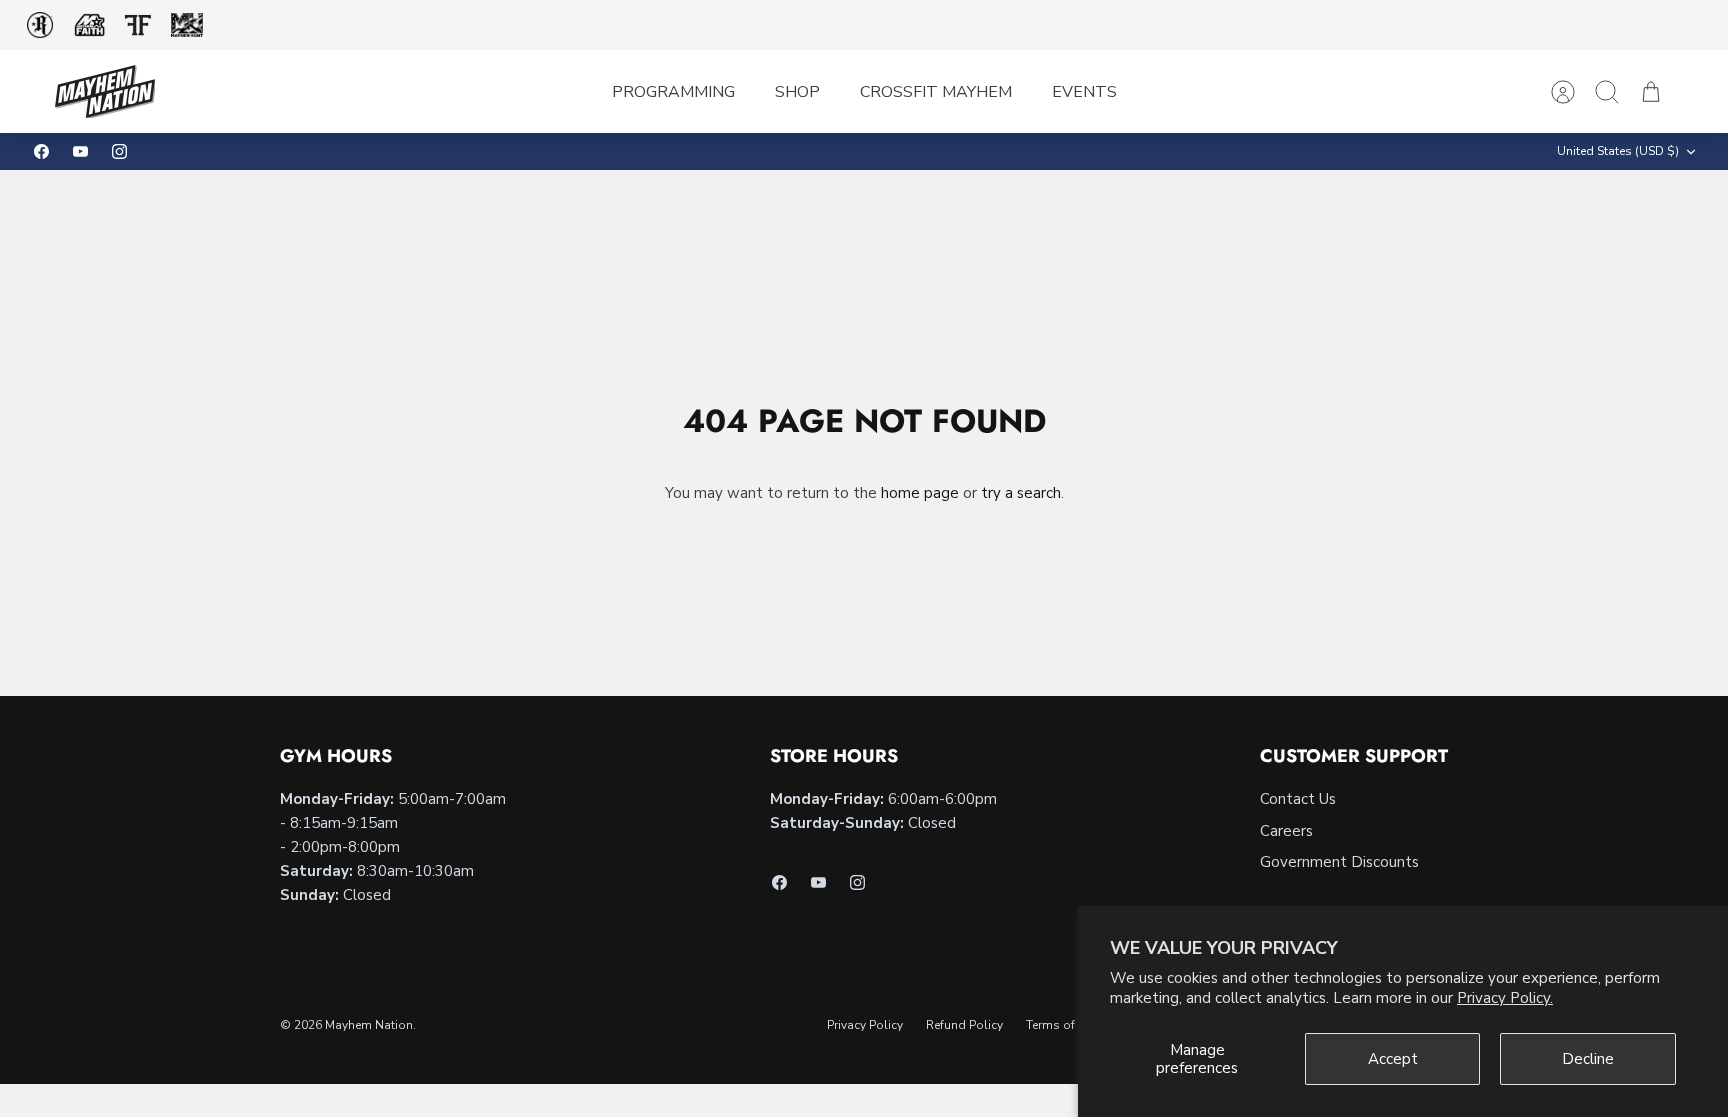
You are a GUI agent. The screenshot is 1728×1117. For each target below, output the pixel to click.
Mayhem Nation (369, 1025)
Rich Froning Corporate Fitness (40, 25)
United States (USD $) (1618, 151)
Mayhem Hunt (186, 25)
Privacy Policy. (1505, 998)
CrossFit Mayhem (936, 92)
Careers (1286, 831)
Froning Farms (137, 25)
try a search (1021, 493)
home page (920, 493)
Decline (1588, 1059)
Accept (1393, 1059)
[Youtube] (80, 151)
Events (1084, 92)
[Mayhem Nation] (105, 91)
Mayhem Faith (90, 25)
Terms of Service (1071, 1025)
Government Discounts (1339, 862)
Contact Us (1298, 799)
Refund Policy (964, 1025)
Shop (797, 92)
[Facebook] (41, 151)
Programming (673, 92)
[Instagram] (119, 151)
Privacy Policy (865, 1025)
